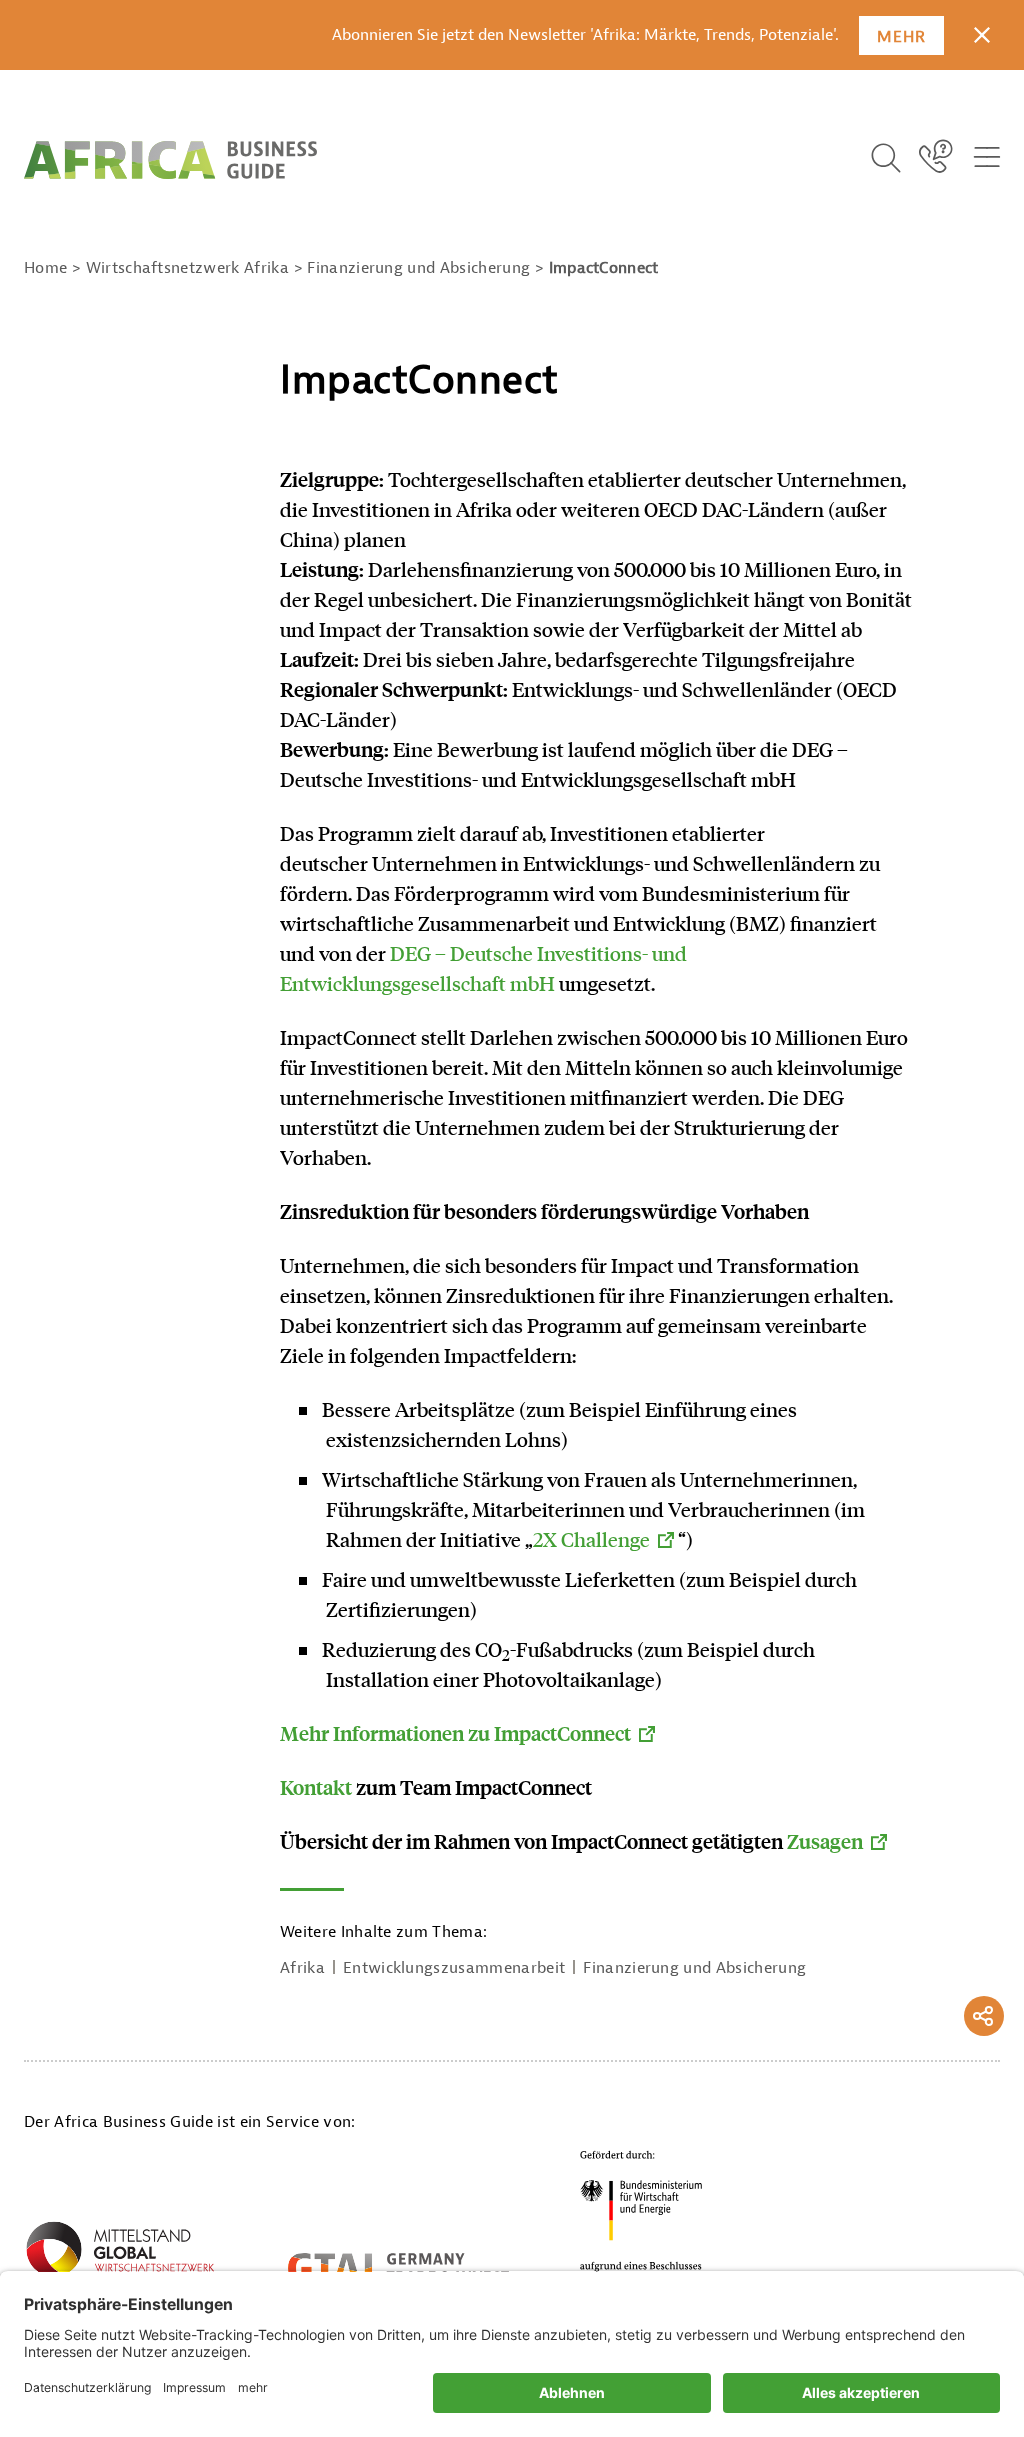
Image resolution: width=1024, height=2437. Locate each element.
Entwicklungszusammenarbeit (454, 1968)
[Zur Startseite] (170, 160)
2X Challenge (591, 1539)
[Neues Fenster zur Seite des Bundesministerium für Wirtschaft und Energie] (642, 2216)
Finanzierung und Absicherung (694, 1968)
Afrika (302, 1968)
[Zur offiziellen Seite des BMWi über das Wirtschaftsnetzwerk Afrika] (120, 2256)
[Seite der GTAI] (398, 2268)
